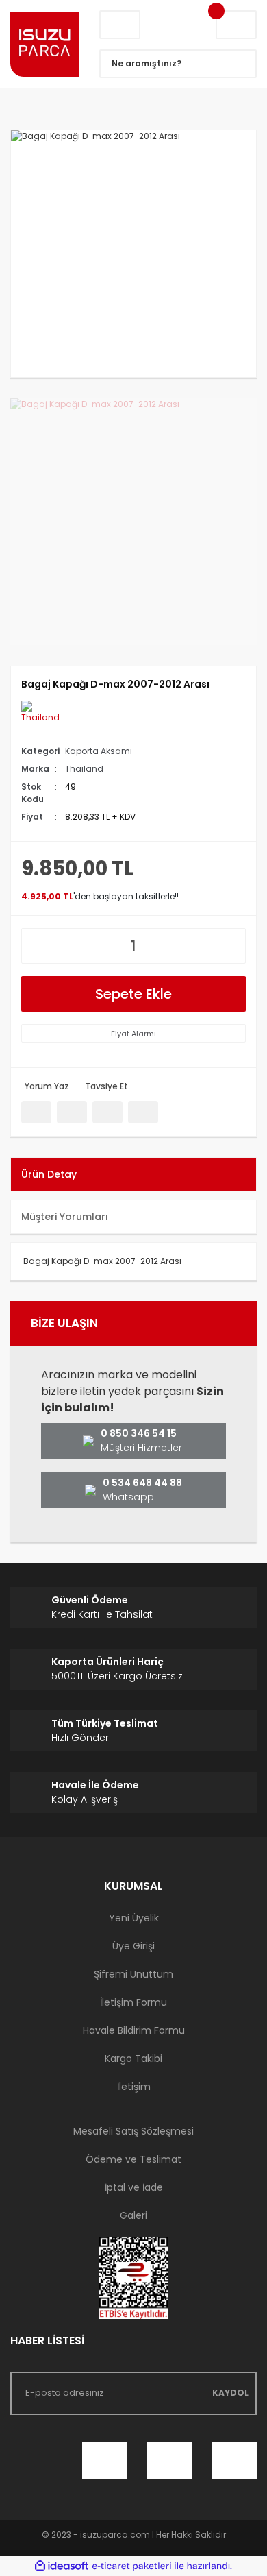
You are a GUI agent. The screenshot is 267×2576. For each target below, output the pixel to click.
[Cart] (236, 25)
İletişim (134, 2087)
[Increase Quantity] (229, 946)
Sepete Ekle (133, 994)
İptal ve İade (134, 2187)
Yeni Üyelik (134, 1918)
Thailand (84, 769)
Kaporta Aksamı (99, 751)
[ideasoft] (62, 2566)
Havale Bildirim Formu (134, 2030)
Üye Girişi (133, 1946)
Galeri (133, 2215)
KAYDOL (230, 2393)
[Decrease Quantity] (38, 946)
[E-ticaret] (132, 2566)
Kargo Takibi (133, 2058)
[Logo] (44, 45)
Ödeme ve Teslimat (133, 2159)
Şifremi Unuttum (133, 1974)
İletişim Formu (133, 2002)
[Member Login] (120, 25)
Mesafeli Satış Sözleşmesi (133, 2131)
